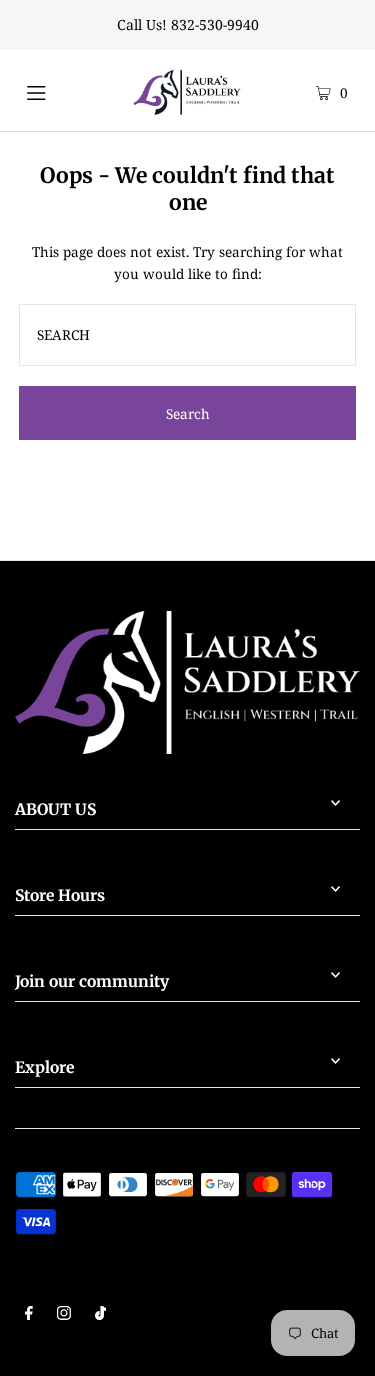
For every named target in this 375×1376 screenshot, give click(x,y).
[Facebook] (29, 1315)
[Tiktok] (100, 1315)
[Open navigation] (54, 90)
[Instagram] (64, 1315)
